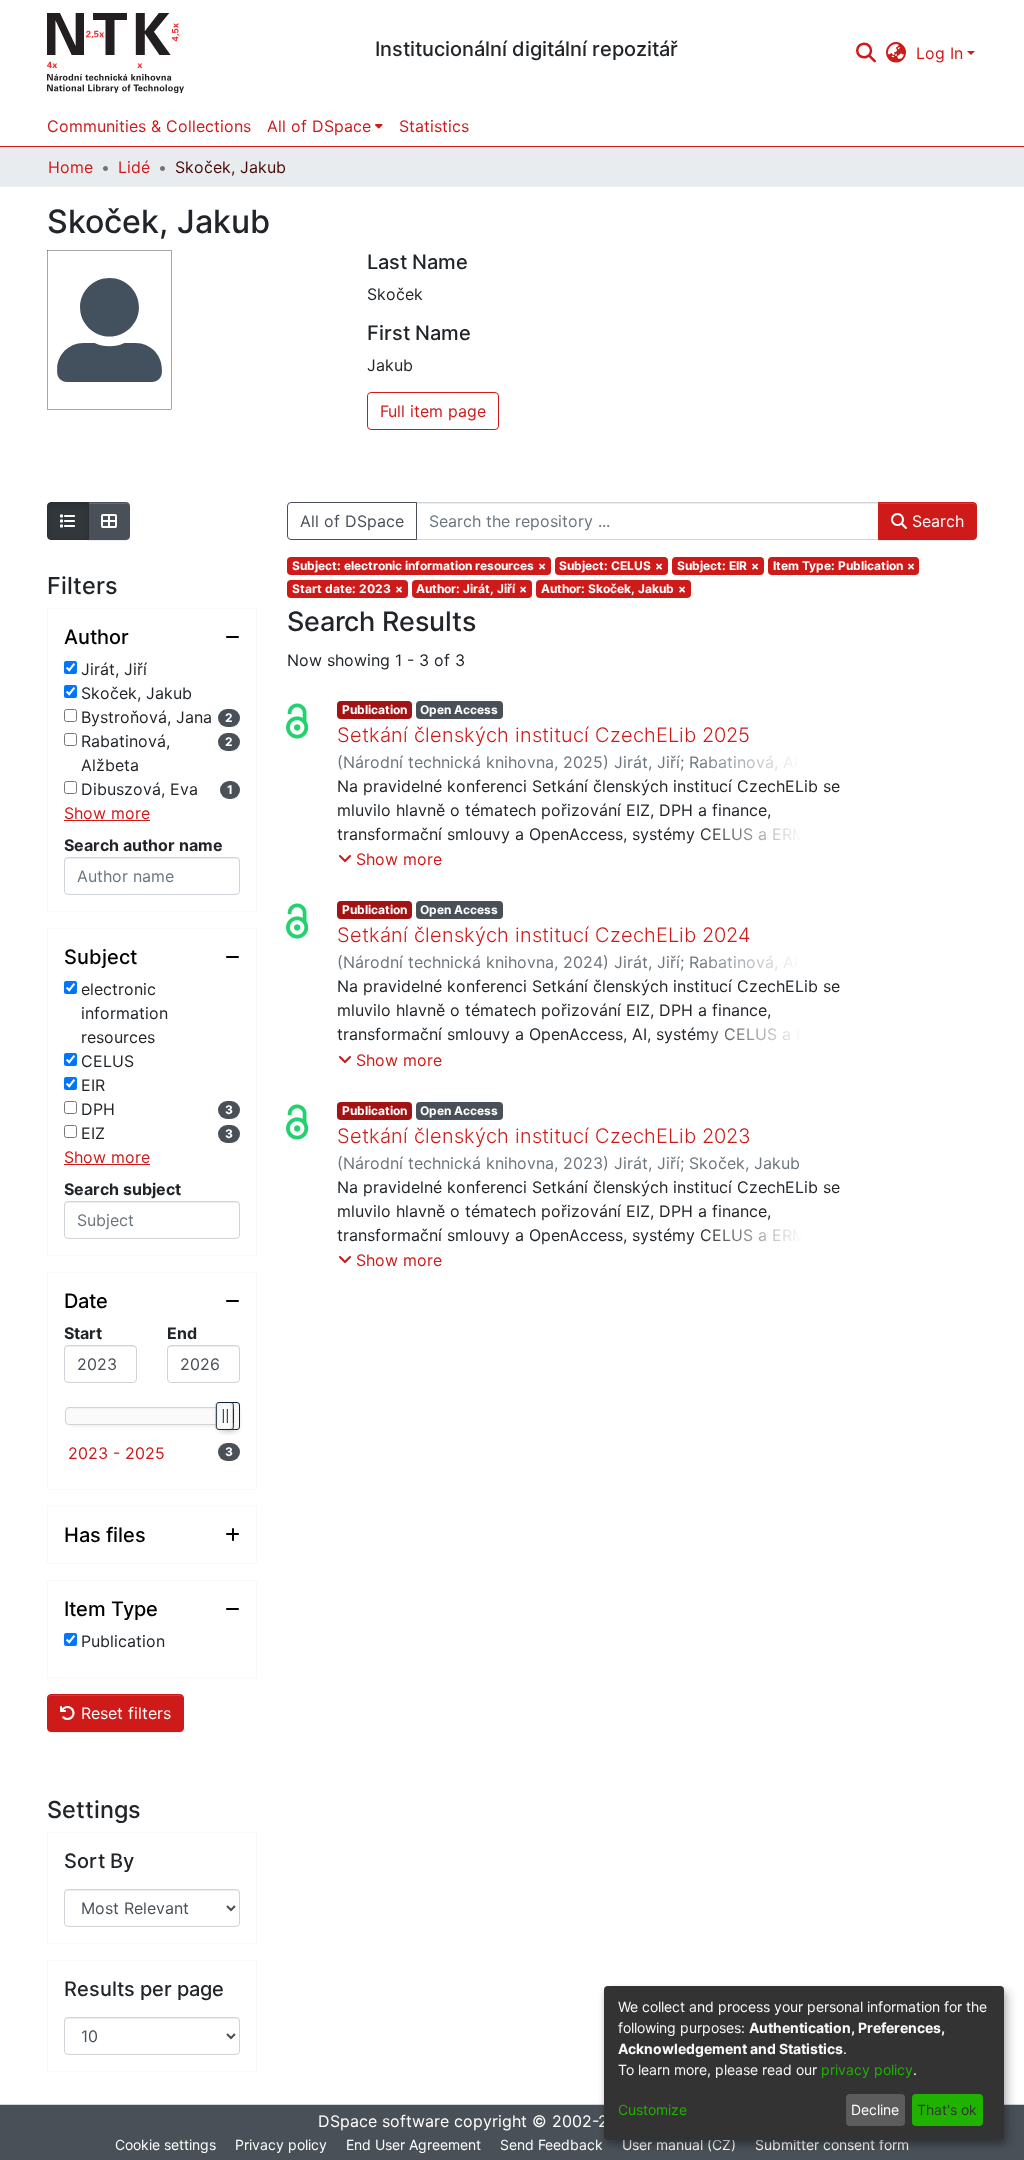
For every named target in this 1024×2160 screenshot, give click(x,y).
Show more (107, 813)
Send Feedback (551, 2144)
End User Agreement (413, 2144)
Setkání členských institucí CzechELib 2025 (543, 735)
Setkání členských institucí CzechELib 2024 (544, 935)
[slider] (224, 1416)
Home (70, 167)
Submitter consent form (832, 2144)
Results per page (144, 1989)
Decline (875, 2109)
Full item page (433, 411)
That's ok (947, 2109)
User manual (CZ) (679, 2144)
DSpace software (383, 2121)
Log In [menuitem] (939, 53)
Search (935, 521)
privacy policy (867, 2069)
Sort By (99, 1861)
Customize (652, 2109)
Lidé (134, 167)
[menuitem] (896, 53)
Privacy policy (281, 2144)
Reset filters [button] (123, 1713)
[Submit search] (865, 53)
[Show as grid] (109, 521)
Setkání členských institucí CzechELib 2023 (544, 1136)
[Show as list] (68, 521)
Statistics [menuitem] (434, 126)
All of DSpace (352, 521)
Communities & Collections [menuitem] (149, 126)
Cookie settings (165, 2144)
